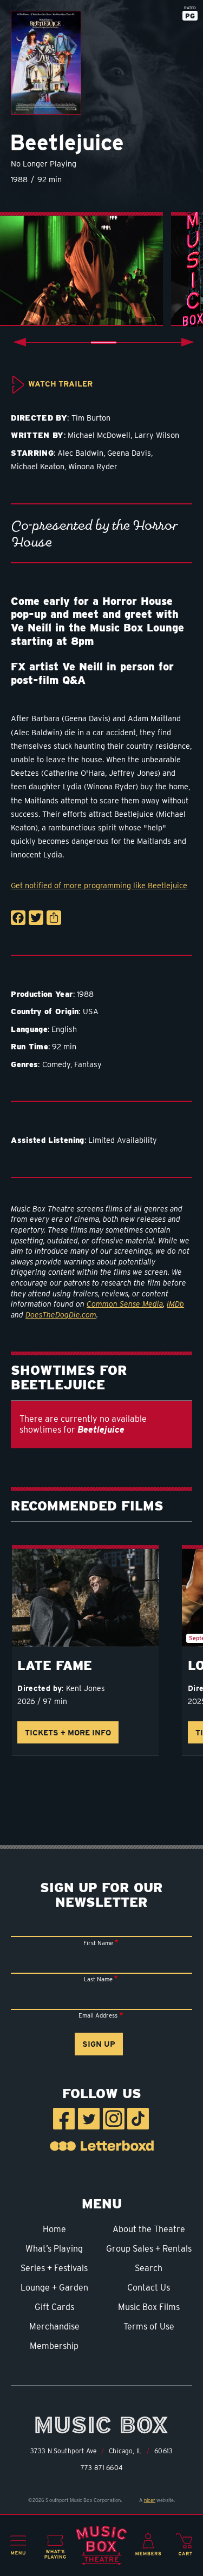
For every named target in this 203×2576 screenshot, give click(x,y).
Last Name (98, 1979)
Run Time (30, 1046)
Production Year (42, 994)
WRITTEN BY (37, 435)
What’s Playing (54, 2249)
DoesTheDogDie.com (61, 1315)
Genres (24, 1064)
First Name (98, 1943)
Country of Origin (45, 1011)
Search (149, 2268)
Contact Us (149, 2288)
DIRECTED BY (39, 418)
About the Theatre (149, 2229)
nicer (150, 2500)
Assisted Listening (47, 1140)
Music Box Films (149, 2307)
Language (29, 1029)
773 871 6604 (101, 2468)
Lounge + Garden (54, 2288)
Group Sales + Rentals (149, 2249)
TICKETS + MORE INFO (68, 1732)
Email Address (98, 2015)
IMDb (175, 1304)
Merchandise (54, 2327)
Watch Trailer (60, 384)
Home (54, 2229)
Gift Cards (54, 2307)
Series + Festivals (54, 2268)
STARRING (32, 453)
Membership (54, 2346)
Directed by (40, 1688)
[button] (18, 2545)
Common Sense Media (125, 1304)
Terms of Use (149, 2327)
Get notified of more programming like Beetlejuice (99, 885)
